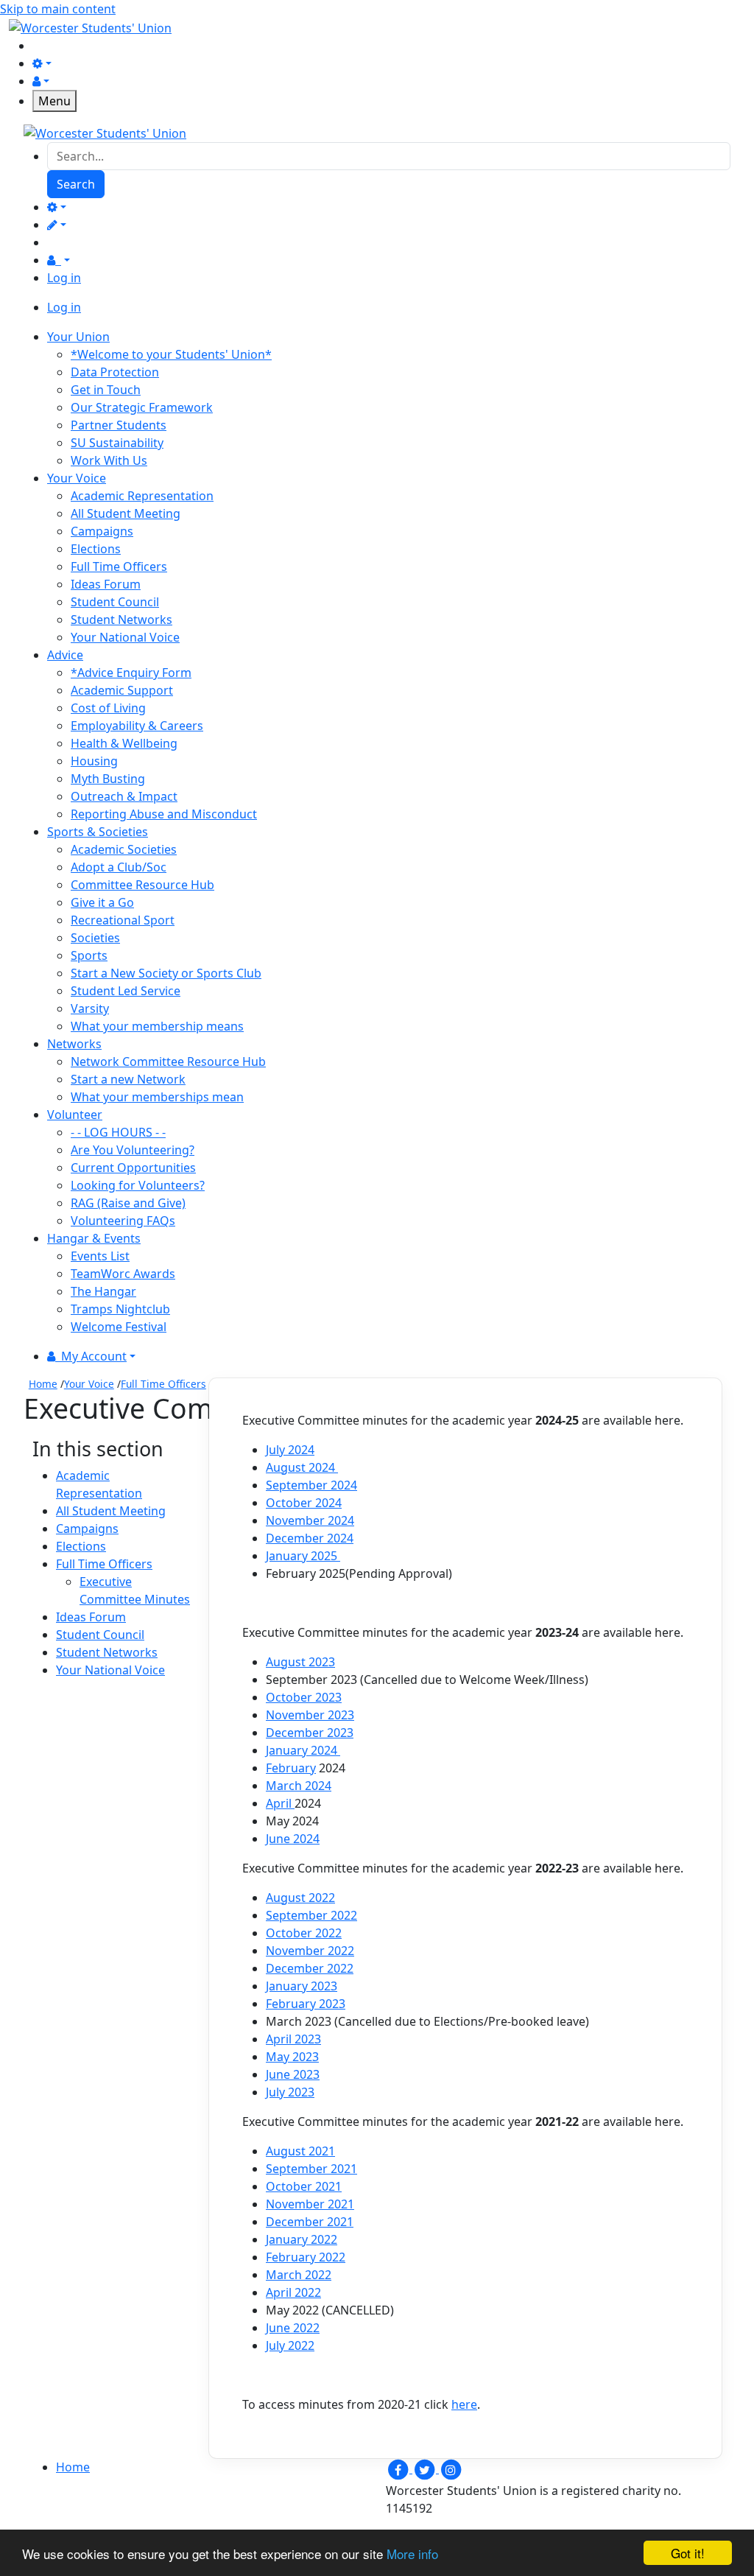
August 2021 (300, 2151)
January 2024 (303, 1750)
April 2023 (293, 2039)
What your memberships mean (157, 1097)
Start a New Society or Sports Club (166, 973)
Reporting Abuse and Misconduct (164, 814)
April (280, 1803)
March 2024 (299, 1786)
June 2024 (293, 1839)
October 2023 (304, 1697)
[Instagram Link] (451, 2468)
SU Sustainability (117, 443)
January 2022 (302, 2239)
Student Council (115, 602)
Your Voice (89, 1384)
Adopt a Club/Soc (119, 867)
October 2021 (304, 2186)
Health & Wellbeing (124, 743)
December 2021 (310, 2222)
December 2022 (310, 1968)
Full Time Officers (119, 566)
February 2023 (306, 2004)
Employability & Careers (137, 726)
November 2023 (310, 1715)
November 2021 (310, 2204)
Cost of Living (108, 708)
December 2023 (310, 1733)
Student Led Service (126, 991)
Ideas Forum (106, 584)
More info (412, 2554)
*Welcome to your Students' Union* (171, 354)
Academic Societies (124, 849)
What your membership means (157, 1026)
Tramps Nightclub (120, 1309)
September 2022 (311, 1915)
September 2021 (311, 2169)
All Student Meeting (126, 513)
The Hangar (103, 1291)
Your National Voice (125, 637)
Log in (64, 278)
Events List (100, 1256)
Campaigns (102, 531)
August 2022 (300, 1898)
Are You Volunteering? (133, 1150)
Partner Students (119, 425)
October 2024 (304, 1503)
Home (43, 1384)
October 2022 (304, 1933)
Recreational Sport (123, 920)
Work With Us (109, 460)
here (464, 2404)
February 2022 (306, 2257)
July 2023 (290, 2092)
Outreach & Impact (124, 796)
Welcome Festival (119, 1327)
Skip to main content (58, 9)
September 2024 (311, 1485)
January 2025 (303, 1556)
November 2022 (310, 1951)
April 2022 (293, 2292)
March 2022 (299, 2275)
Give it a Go (102, 902)
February (291, 1768)
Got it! (688, 2553)
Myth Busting (108, 779)
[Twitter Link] (426, 2468)
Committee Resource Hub (142, 885)
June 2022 (293, 2328)
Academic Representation (142, 496)
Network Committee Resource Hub (168, 1061)
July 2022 (290, 2345)
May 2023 (292, 2057)
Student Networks (121, 620)
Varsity (90, 1008)
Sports (89, 955)
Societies (95, 938)
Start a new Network (128, 1079)
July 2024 (290, 1450)
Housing (94, 761)
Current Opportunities (133, 1168)
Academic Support (122, 690)
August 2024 (302, 1467)
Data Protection (115, 372)
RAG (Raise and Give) (128, 1203)
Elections (96, 549)
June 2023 (293, 2074)
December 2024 (310, 1538)
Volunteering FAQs (123, 1221)
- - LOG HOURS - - (118, 1132)
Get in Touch (106, 390)
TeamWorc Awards (123, 1274)
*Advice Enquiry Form (131, 673)
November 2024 (310, 1520)
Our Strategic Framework (142, 407)
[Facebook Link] (399, 2468)
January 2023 (302, 1986)
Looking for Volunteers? (138, 1185)
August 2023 (300, 1662)
